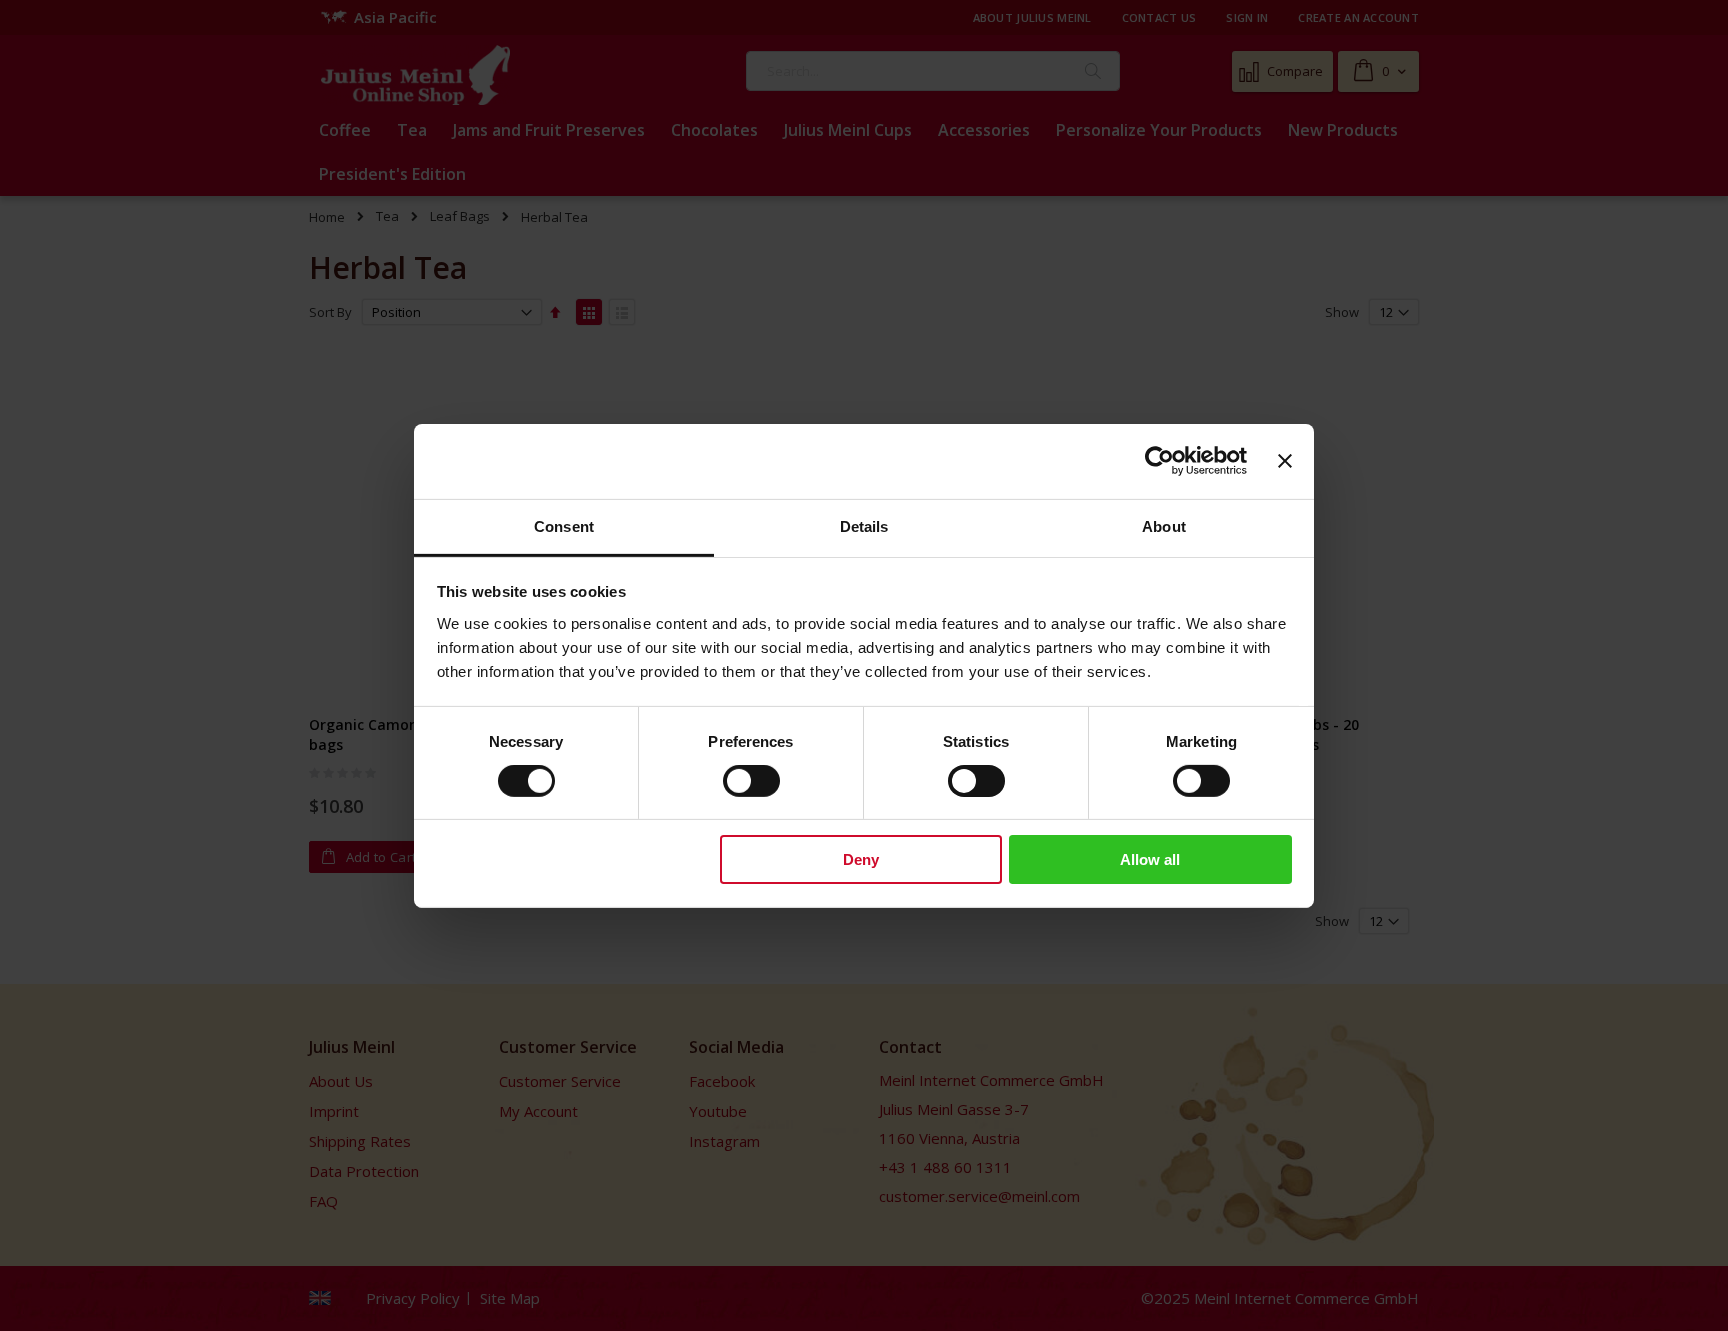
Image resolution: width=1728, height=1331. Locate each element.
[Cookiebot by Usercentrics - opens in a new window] (1159, 461)
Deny (861, 859)
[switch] (751, 783)
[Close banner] (1285, 461)
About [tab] (1164, 525)
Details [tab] (864, 525)
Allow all (1150, 859)
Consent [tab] (564, 525)
